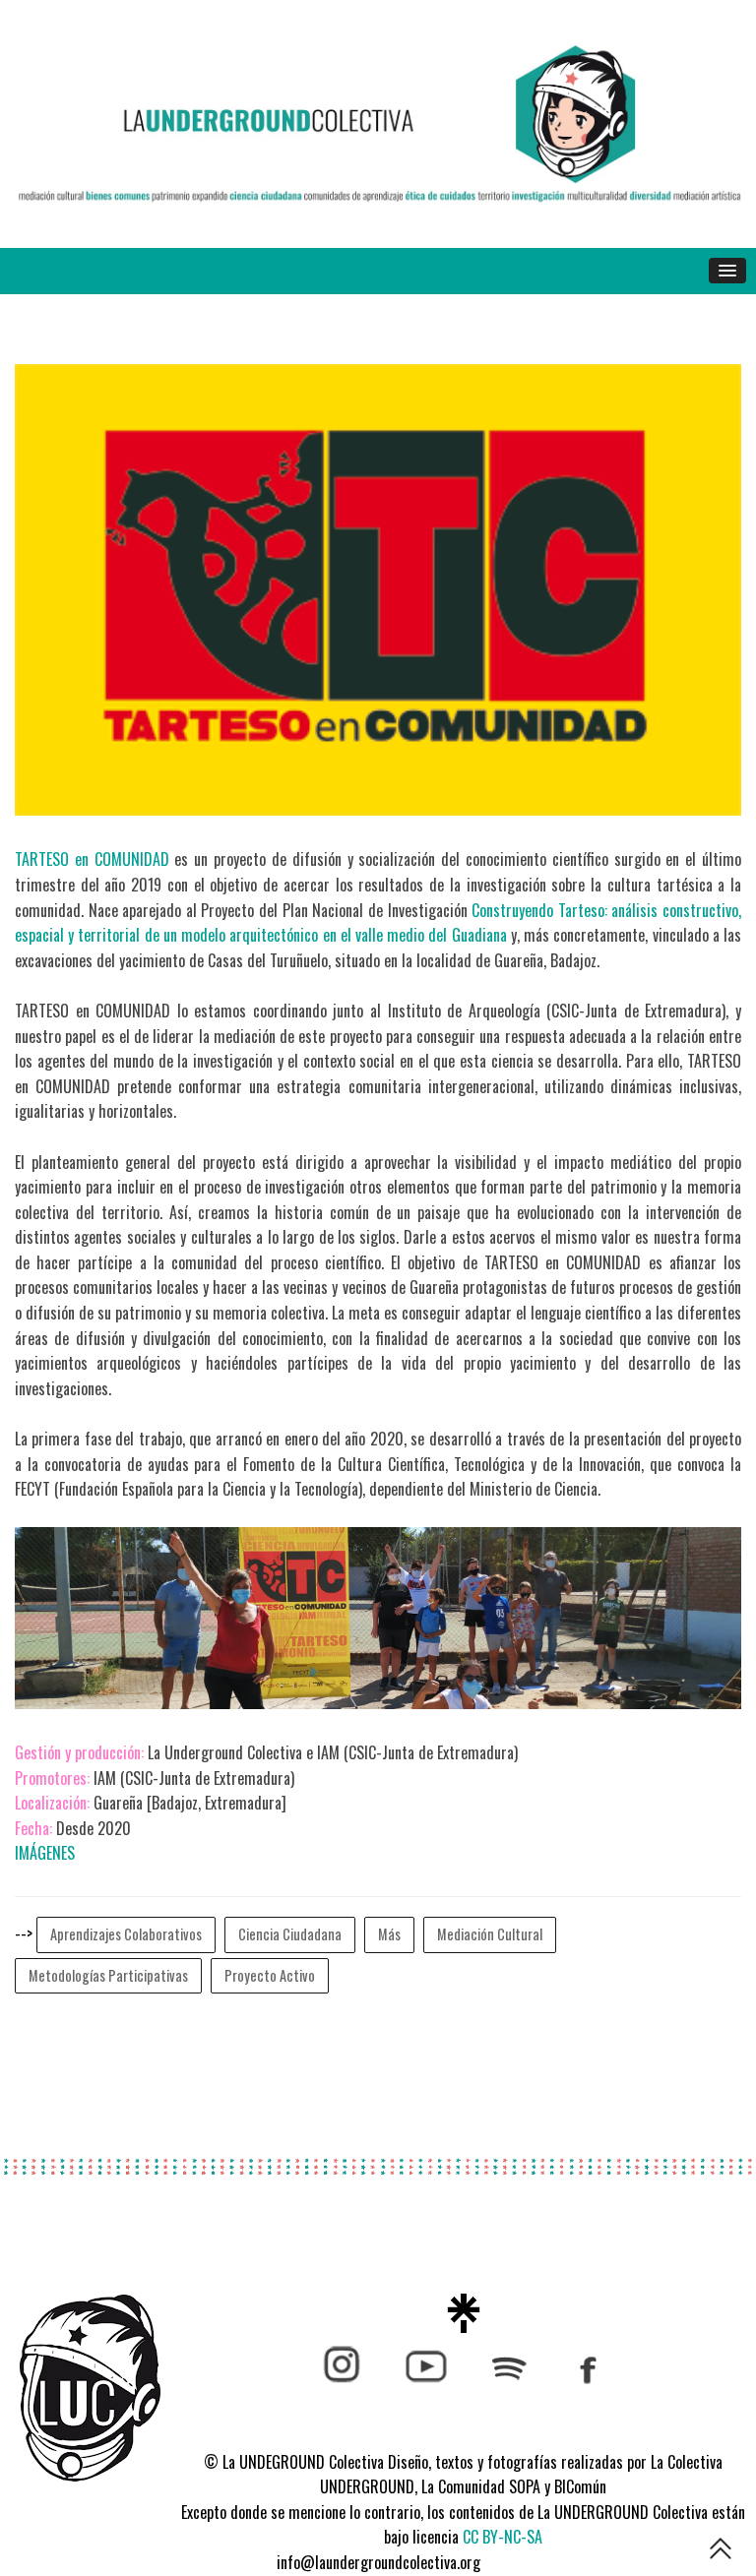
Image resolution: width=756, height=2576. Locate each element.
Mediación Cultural (490, 1934)
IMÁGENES (45, 1853)
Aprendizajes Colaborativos (126, 1934)
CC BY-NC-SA (503, 2537)
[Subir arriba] (721, 2552)
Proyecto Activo (270, 1975)
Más (389, 1934)
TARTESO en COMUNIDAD (92, 859)
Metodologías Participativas (108, 1975)
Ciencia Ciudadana (290, 1934)
